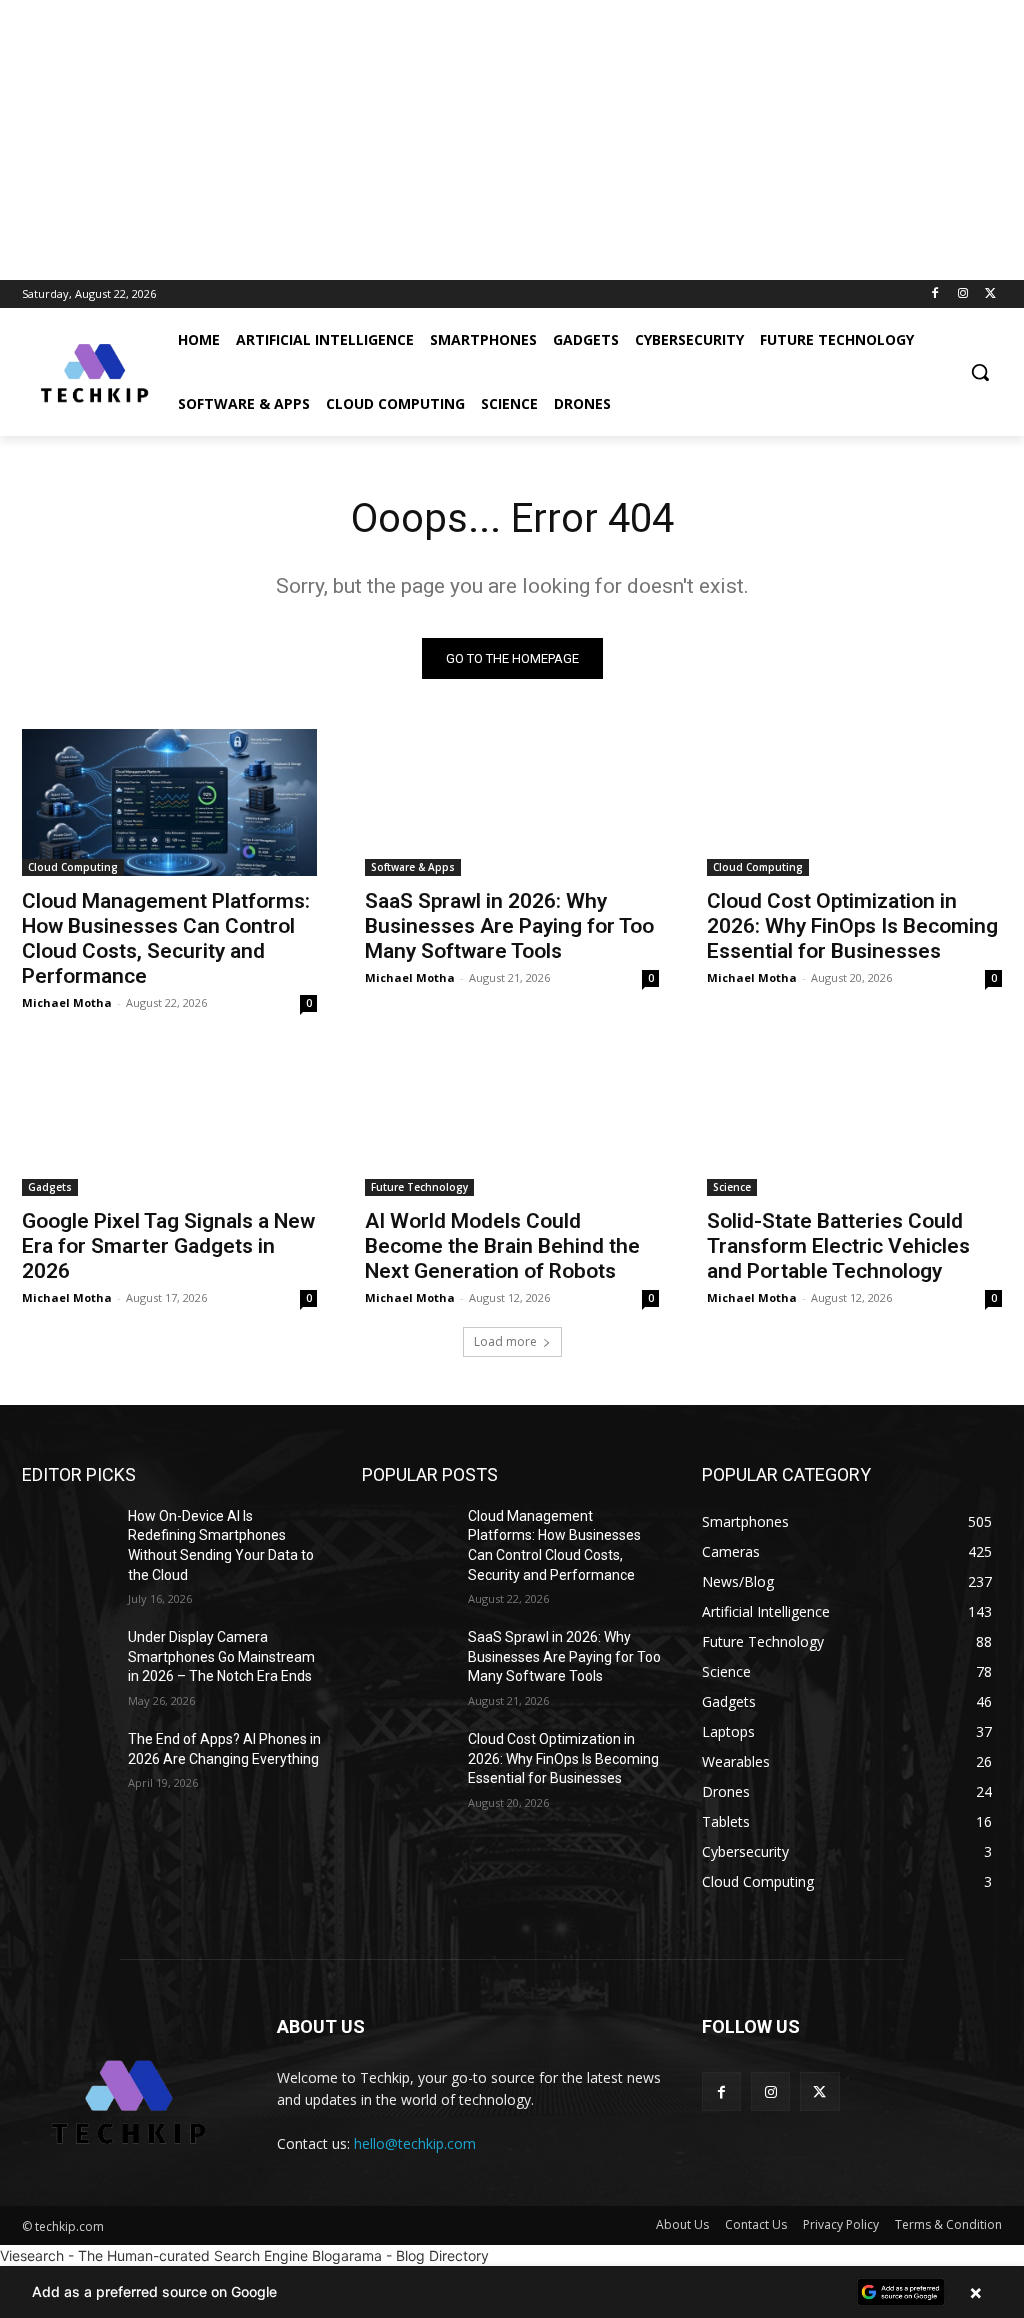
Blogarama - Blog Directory (400, 2255)
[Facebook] (935, 294)
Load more (505, 1341)
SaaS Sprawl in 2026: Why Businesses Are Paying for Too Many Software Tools (509, 926)
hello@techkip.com (415, 2143)
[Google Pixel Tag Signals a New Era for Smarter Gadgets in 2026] (169, 1121)
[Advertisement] (512, 140)
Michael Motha (67, 1002)
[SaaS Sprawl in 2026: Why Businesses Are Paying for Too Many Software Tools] (512, 802)
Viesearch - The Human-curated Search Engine (154, 2255)
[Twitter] (990, 294)
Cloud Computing (73, 867)
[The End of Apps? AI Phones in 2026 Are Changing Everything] (67, 1761)
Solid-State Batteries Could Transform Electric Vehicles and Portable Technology (838, 1246)
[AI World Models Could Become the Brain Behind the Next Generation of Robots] (512, 1121)
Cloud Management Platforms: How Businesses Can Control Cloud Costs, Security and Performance (166, 938)
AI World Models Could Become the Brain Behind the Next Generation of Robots (502, 1246)
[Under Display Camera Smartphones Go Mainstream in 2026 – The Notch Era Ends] (67, 1659)
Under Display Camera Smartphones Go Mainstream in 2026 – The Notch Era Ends (221, 1656)
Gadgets (50, 1187)
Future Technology (419, 1187)
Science (732, 1187)
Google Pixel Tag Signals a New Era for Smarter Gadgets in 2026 (168, 1246)
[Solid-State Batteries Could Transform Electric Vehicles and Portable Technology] (854, 1121)
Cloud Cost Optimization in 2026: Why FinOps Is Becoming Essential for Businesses (852, 926)
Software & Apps (413, 867)
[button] (980, 372)
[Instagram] (962, 294)
